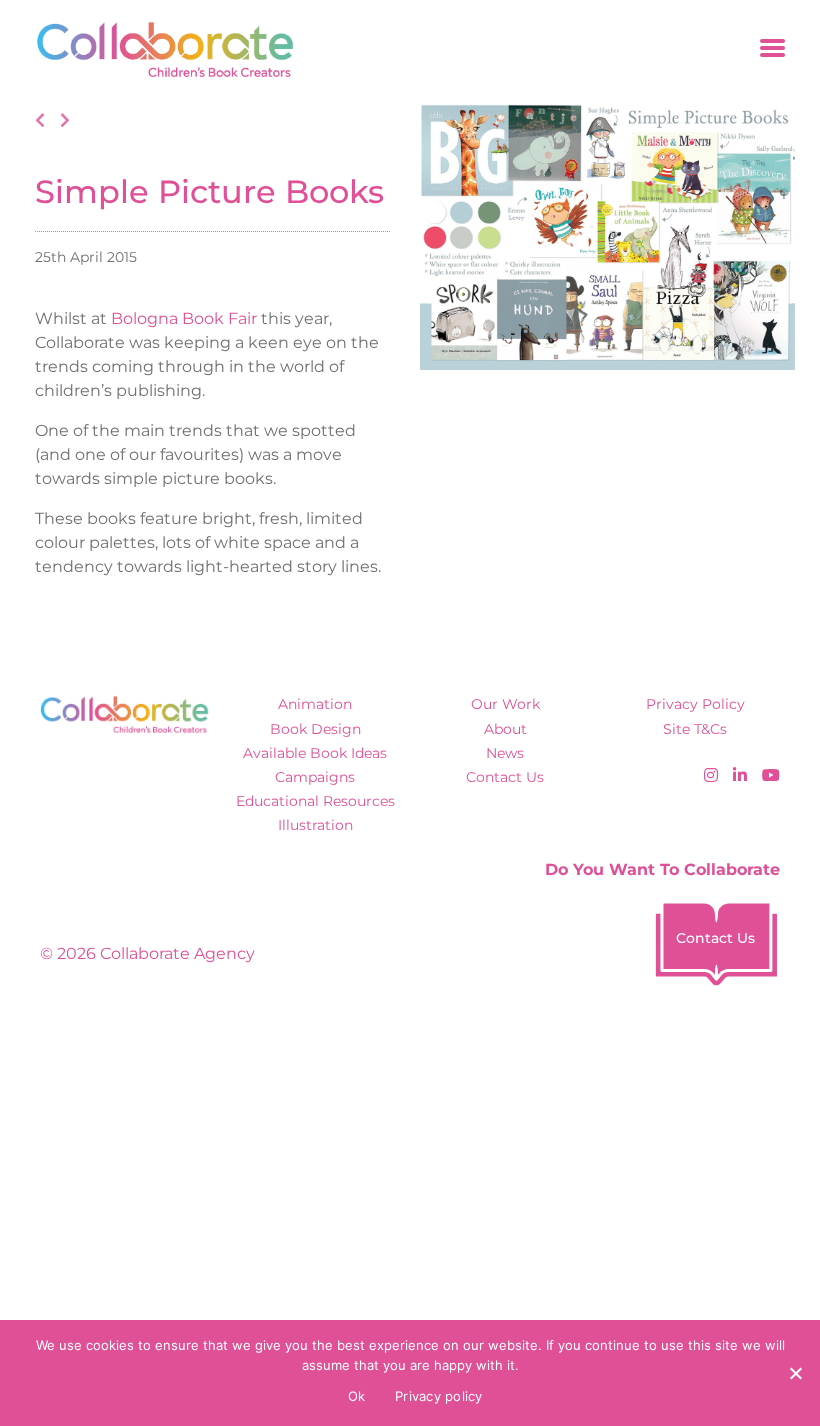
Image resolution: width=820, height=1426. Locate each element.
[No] (795, 1373)
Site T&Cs (695, 729)
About (505, 729)
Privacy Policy (695, 704)
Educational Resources (315, 801)
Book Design (315, 729)
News (505, 753)
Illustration (315, 825)
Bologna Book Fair (184, 318)
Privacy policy (439, 1396)
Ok (357, 1396)
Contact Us (505, 777)
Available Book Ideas (315, 753)
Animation (315, 704)
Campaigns (315, 777)
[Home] (158, 49)
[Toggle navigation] (772, 49)
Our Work (505, 704)
